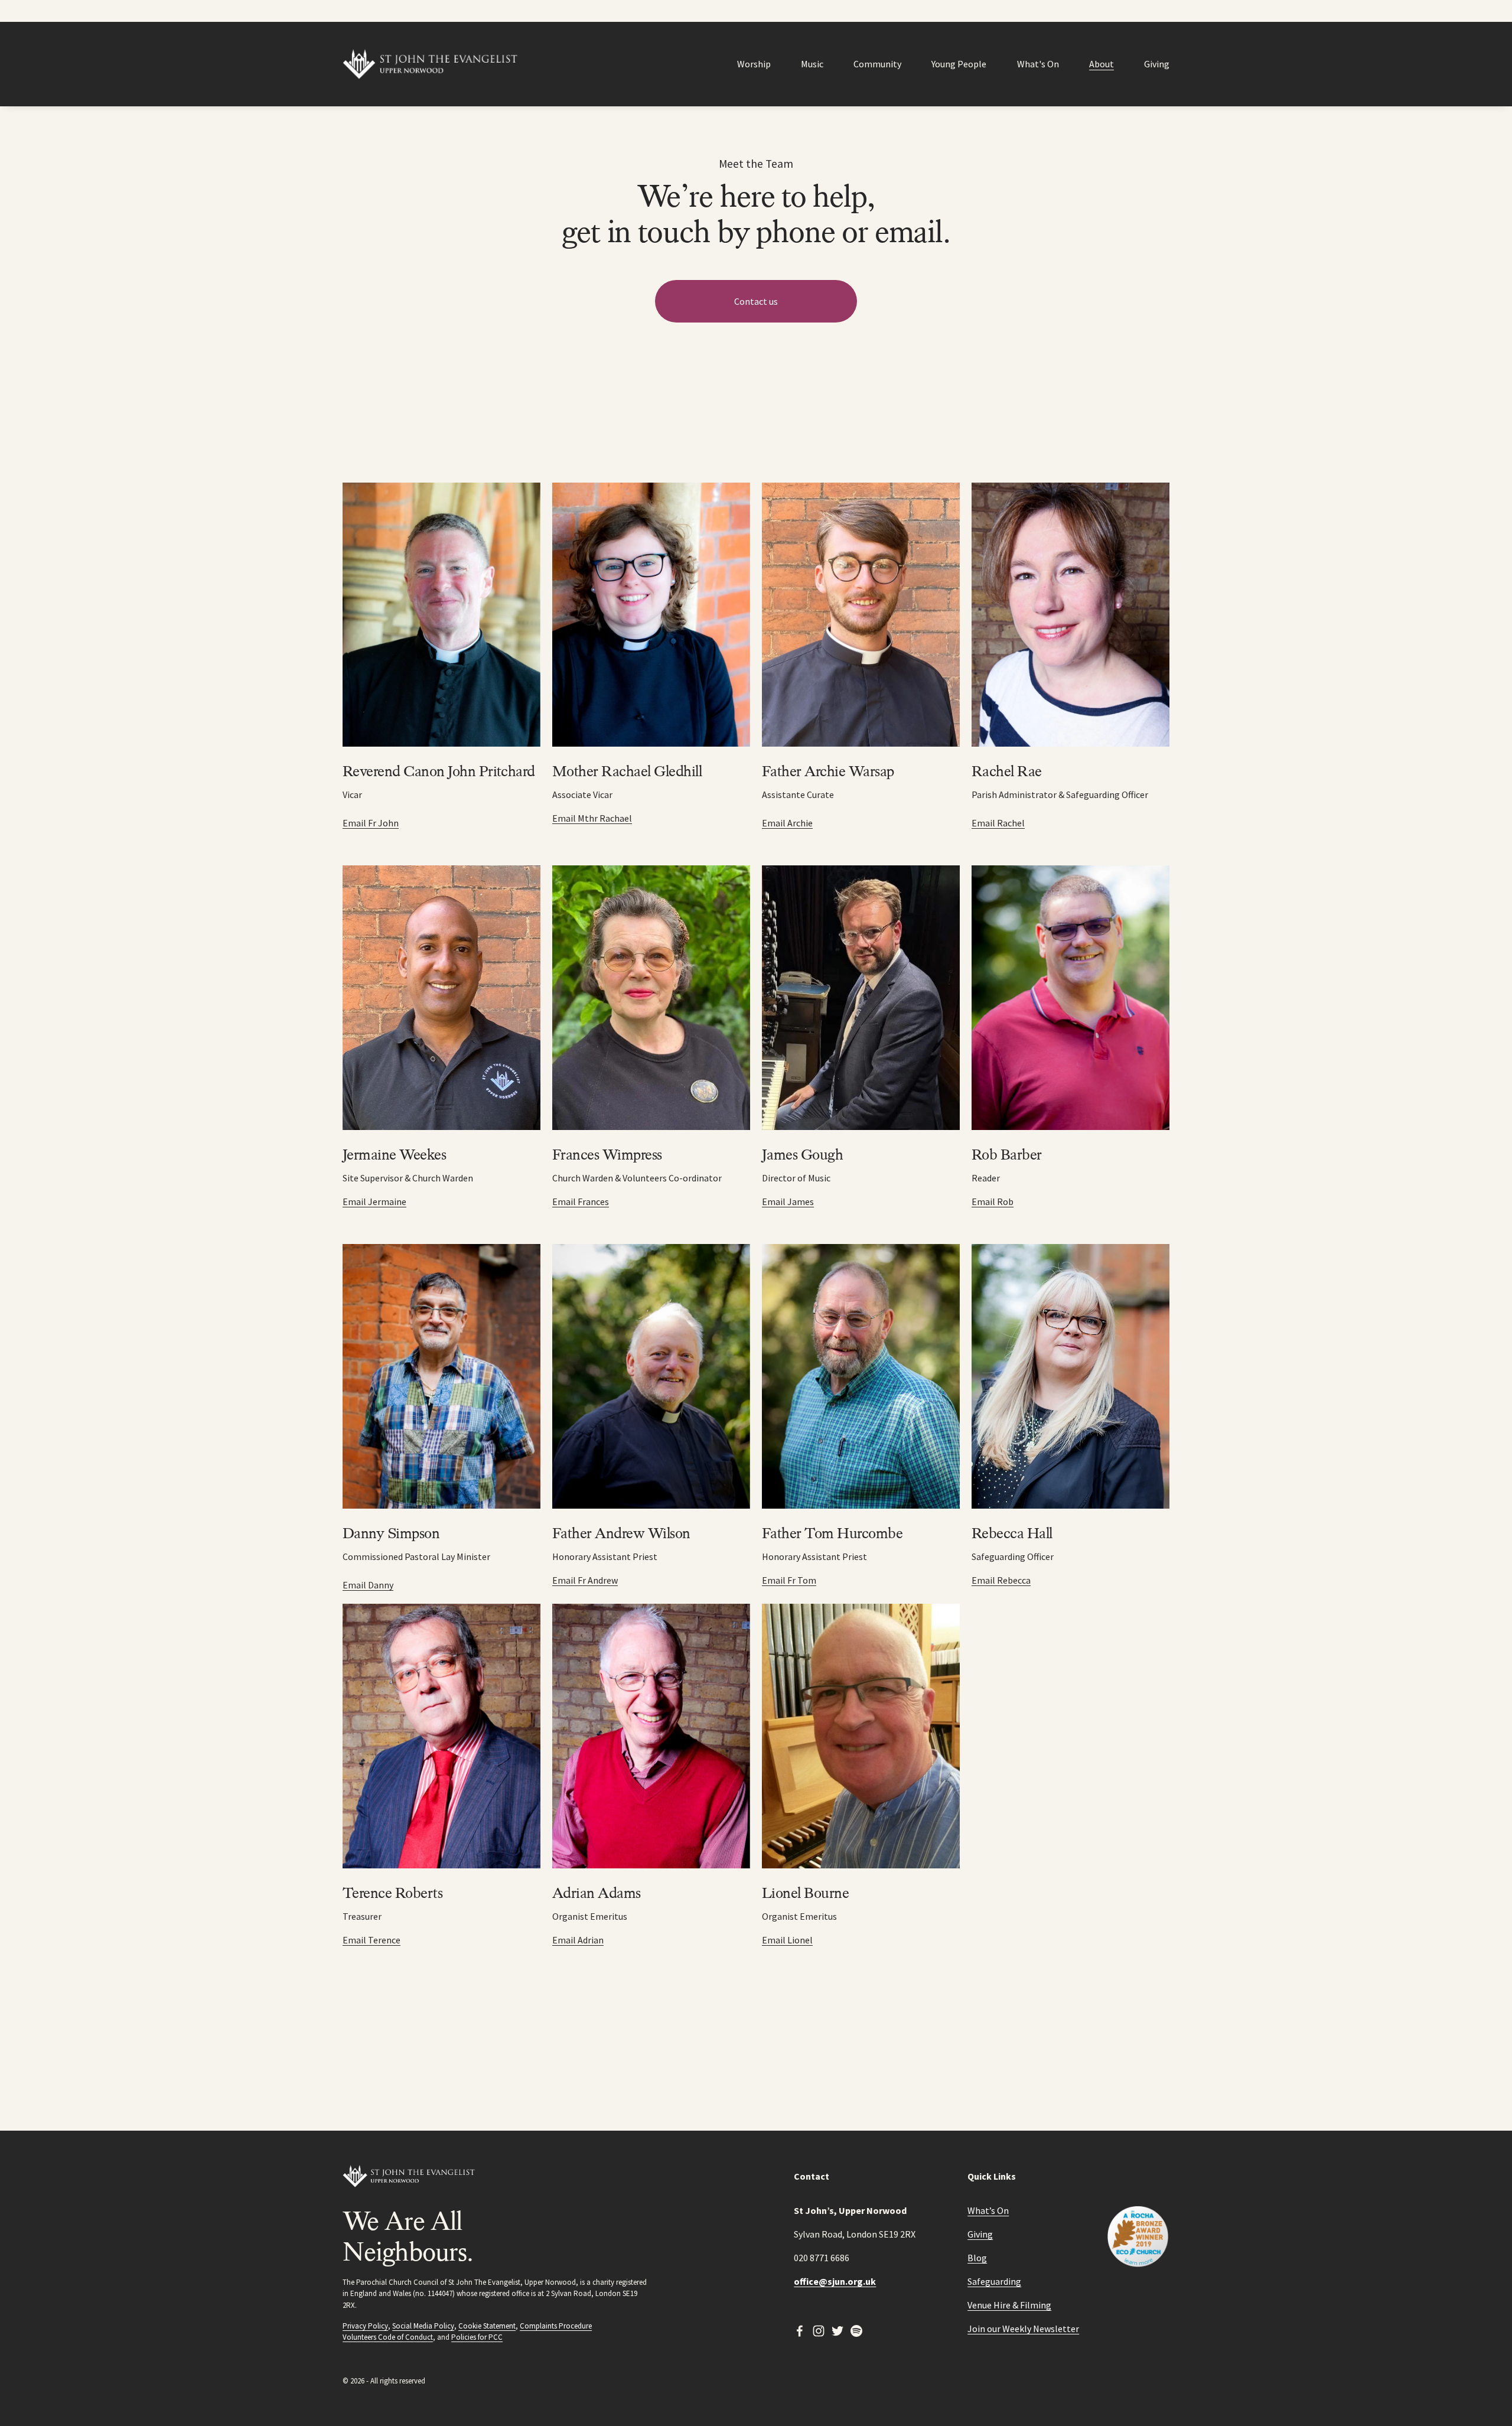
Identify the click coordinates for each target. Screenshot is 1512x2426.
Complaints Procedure (556, 2326)
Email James (788, 1201)
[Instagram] (819, 2331)
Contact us (756, 301)
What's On (1038, 64)
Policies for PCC (477, 2337)
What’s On (988, 2210)
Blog (977, 2258)
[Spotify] (856, 2331)
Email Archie (787, 823)
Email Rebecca (1001, 1580)
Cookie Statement (487, 2326)
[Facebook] (800, 2331)
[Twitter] (838, 2331)
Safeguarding (994, 2281)
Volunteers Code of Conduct (388, 2337)
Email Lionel (787, 1940)
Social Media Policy (423, 2326)
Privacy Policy (365, 2326)
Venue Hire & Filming (1009, 2305)
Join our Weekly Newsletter (1023, 2329)
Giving (1157, 64)
